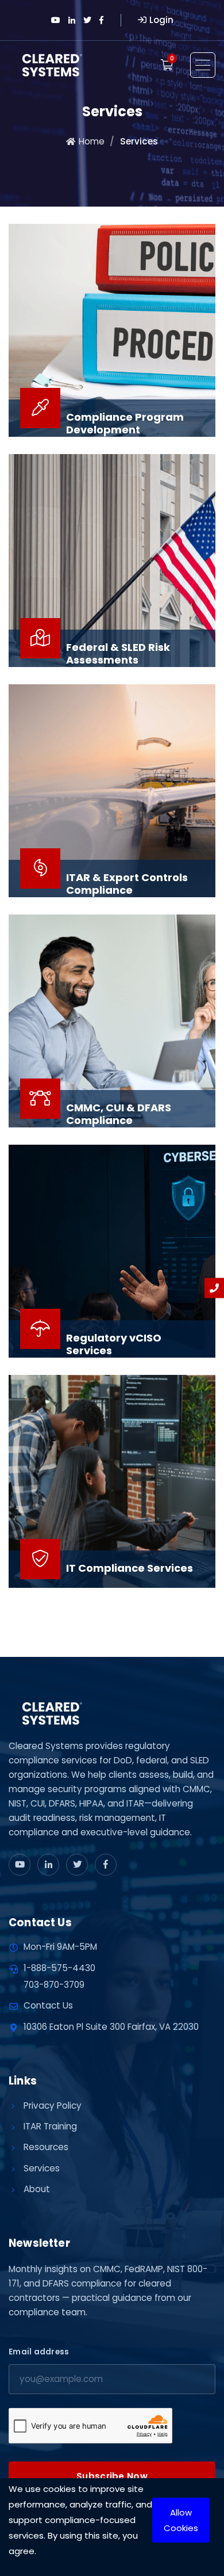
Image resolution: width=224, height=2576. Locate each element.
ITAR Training (50, 2126)
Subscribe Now (112, 2476)
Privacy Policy (53, 2106)
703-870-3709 (54, 1985)
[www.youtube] (20, 1865)
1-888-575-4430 (59, 1968)
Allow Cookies (181, 2520)
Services (42, 2168)
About (37, 2189)
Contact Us (48, 2005)
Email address (39, 2352)
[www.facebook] (106, 1865)
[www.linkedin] (48, 1865)
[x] (77, 1865)
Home (92, 141)
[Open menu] (203, 65)
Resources (46, 2147)
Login (161, 20)
